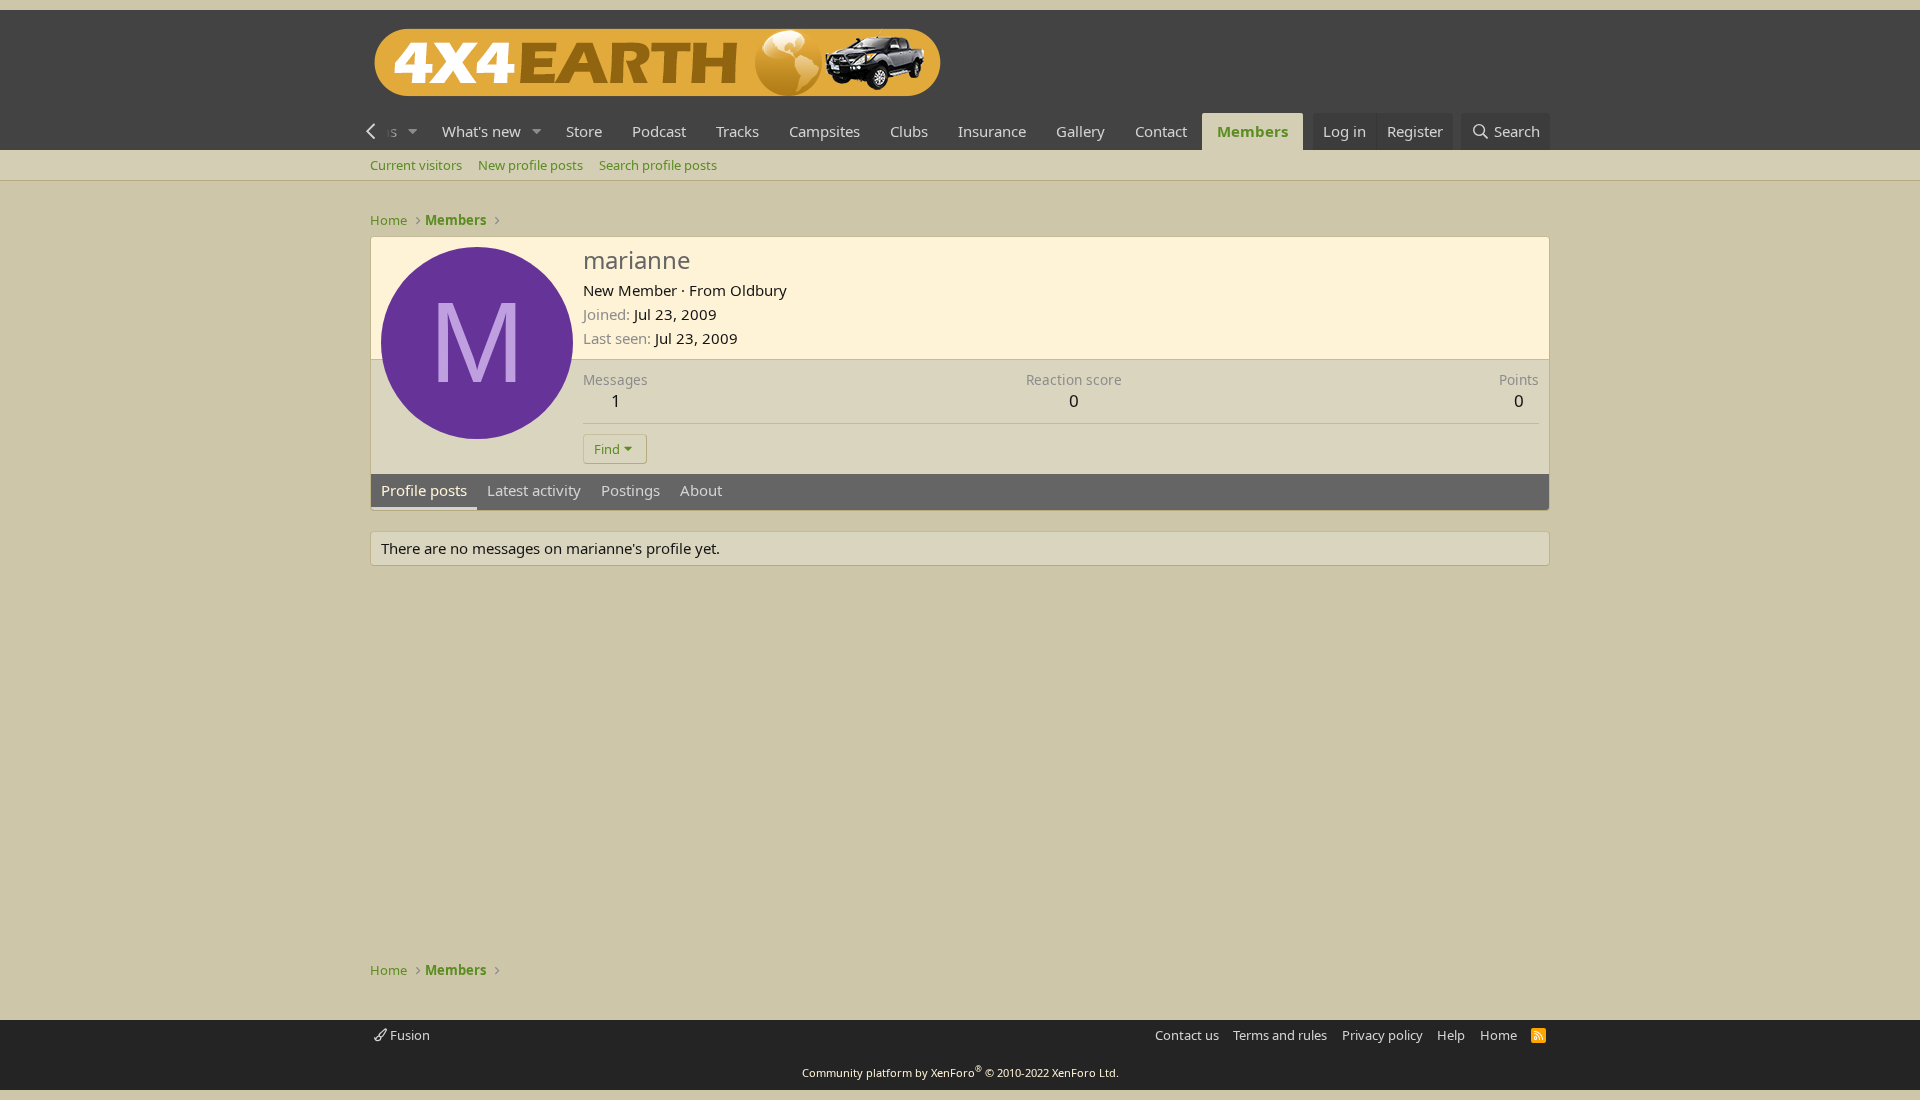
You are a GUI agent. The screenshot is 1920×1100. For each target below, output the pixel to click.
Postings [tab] (630, 490)
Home (1498, 1035)
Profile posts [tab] (424, 490)
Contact (1161, 131)
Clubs (909, 131)
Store (584, 131)
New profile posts (530, 165)
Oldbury (758, 290)
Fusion (408, 1035)
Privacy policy (1382, 1035)
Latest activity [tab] (534, 490)
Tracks (737, 131)
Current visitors (416, 165)
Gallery (1080, 131)
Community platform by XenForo (960, 1072)
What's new (481, 131)
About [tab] (701, 490)
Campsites (824, 131)
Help (1451, 1035)
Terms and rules (1280, 1035)
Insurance (992, 131)
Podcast (659, 131)
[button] (413, 131)
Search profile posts (658, 165)
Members (1252, 131)
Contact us (1187, 1035)
